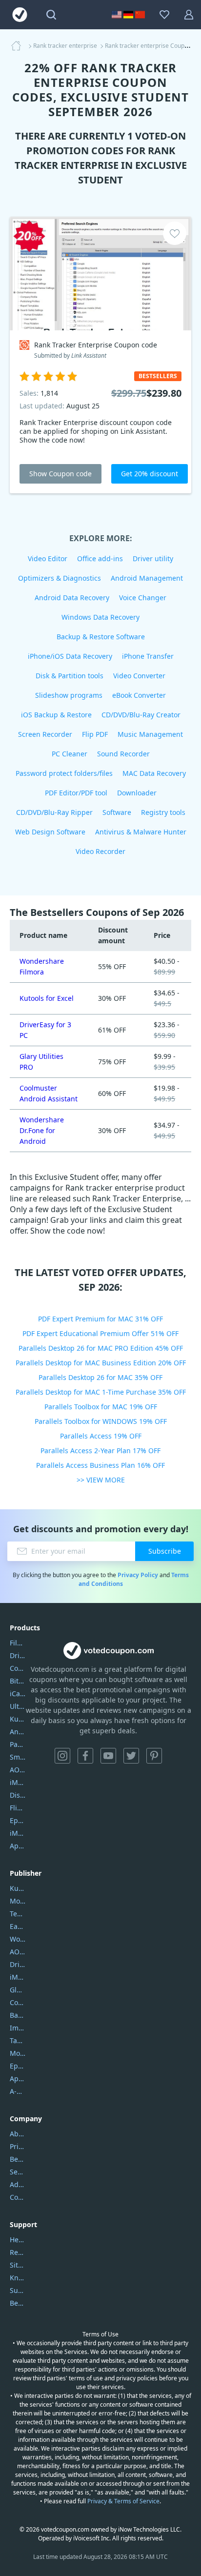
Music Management (150, 734)
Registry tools (163, 812)
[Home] (19, 46)
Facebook (85, 1756)
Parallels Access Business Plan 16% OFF (100, 1465)
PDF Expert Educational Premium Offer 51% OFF (100, 1333)
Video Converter (139, 676)
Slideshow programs (69, 695)
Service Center (18, 2172)
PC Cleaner (70, 754)
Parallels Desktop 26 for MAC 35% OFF (100, 1377)
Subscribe (165, 1551)
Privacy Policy (138, 1575)
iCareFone (18, 1694)
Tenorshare (18, 1914)
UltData (18, 1706)
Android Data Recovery (72, 598)
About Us (18, 2134)
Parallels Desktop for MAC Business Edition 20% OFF (101, 1363)
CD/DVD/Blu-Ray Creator (141, 715)
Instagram (62, 1756)
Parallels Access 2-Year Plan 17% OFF (100, 1450)
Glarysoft (18, 1990)
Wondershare (18, 1939)
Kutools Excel (18, 1719)
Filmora (18, 1643)
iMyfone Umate (18, 1782)
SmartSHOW (18, 1757)
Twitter (131, 1756)
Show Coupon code (60, 474)
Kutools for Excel (47, 998)
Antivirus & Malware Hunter (141, 832)
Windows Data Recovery (100, 617)
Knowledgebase (18, 2278)
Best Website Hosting (18, 2159)
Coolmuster (18, 1668)
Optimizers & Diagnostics (60, 578)
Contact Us (18, 2197)
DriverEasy (18, 1655)
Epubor (18, 2066)
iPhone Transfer (148, 656)
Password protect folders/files (64, 773)
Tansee (18, 2040)
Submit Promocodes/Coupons (18, 2290)
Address (18, 2184)
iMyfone (18, 1977)
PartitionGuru (18, 1744)
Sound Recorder (123, 754)
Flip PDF (95, 734)
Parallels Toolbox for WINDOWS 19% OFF (101, 1421)
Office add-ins (100, 558)
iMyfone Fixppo (18, 1833)
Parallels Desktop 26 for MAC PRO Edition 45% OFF (101, 1348)
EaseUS (18, 1926)
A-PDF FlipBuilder (18, 2091)
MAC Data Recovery (154, 773)
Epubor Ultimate (18, 1820)
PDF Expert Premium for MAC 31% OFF (100, 1319)
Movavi (18, 1901)
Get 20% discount (150, 474)
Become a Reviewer (18, 2303)
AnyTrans (18, 1732)
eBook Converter (139, 695)
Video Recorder (100, 851)
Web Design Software (50, 832)
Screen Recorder (45, 734)
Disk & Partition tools (70, 676)
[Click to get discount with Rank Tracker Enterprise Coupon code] (100, 274)
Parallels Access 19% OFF (101, 1436)
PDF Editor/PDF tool (76, 793)
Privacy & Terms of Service (123, 2501)
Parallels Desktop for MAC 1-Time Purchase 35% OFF (101, 1392)
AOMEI (18, 1952)
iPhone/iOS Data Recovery (70, 656)
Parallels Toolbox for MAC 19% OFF (101, 1407)
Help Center (18, 2240)
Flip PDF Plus (18, 1808)
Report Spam (18, 2252)
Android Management (147, 578)
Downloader (137, 793)
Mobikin (18, 2053)
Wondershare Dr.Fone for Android (42, 1130)
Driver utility (153, 558)
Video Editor (48, 558)
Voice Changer (143, 598)
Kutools (18, 1888)
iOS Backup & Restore (56, 715)
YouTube (108, 1756)
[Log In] (189, 15)
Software (117, 812)
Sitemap (18, 2265)
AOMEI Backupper (18, 1770)
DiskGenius (18, 1795)
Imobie (18, 2028)
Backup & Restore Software (101, 637)
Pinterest (154, 1756)
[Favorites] (164, 15)
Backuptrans (18, 2015)
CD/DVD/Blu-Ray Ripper (54, 812)
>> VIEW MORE (101, 1480)
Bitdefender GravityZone (18, 1681)
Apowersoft (18, 2079)
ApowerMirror (18, 1846)
